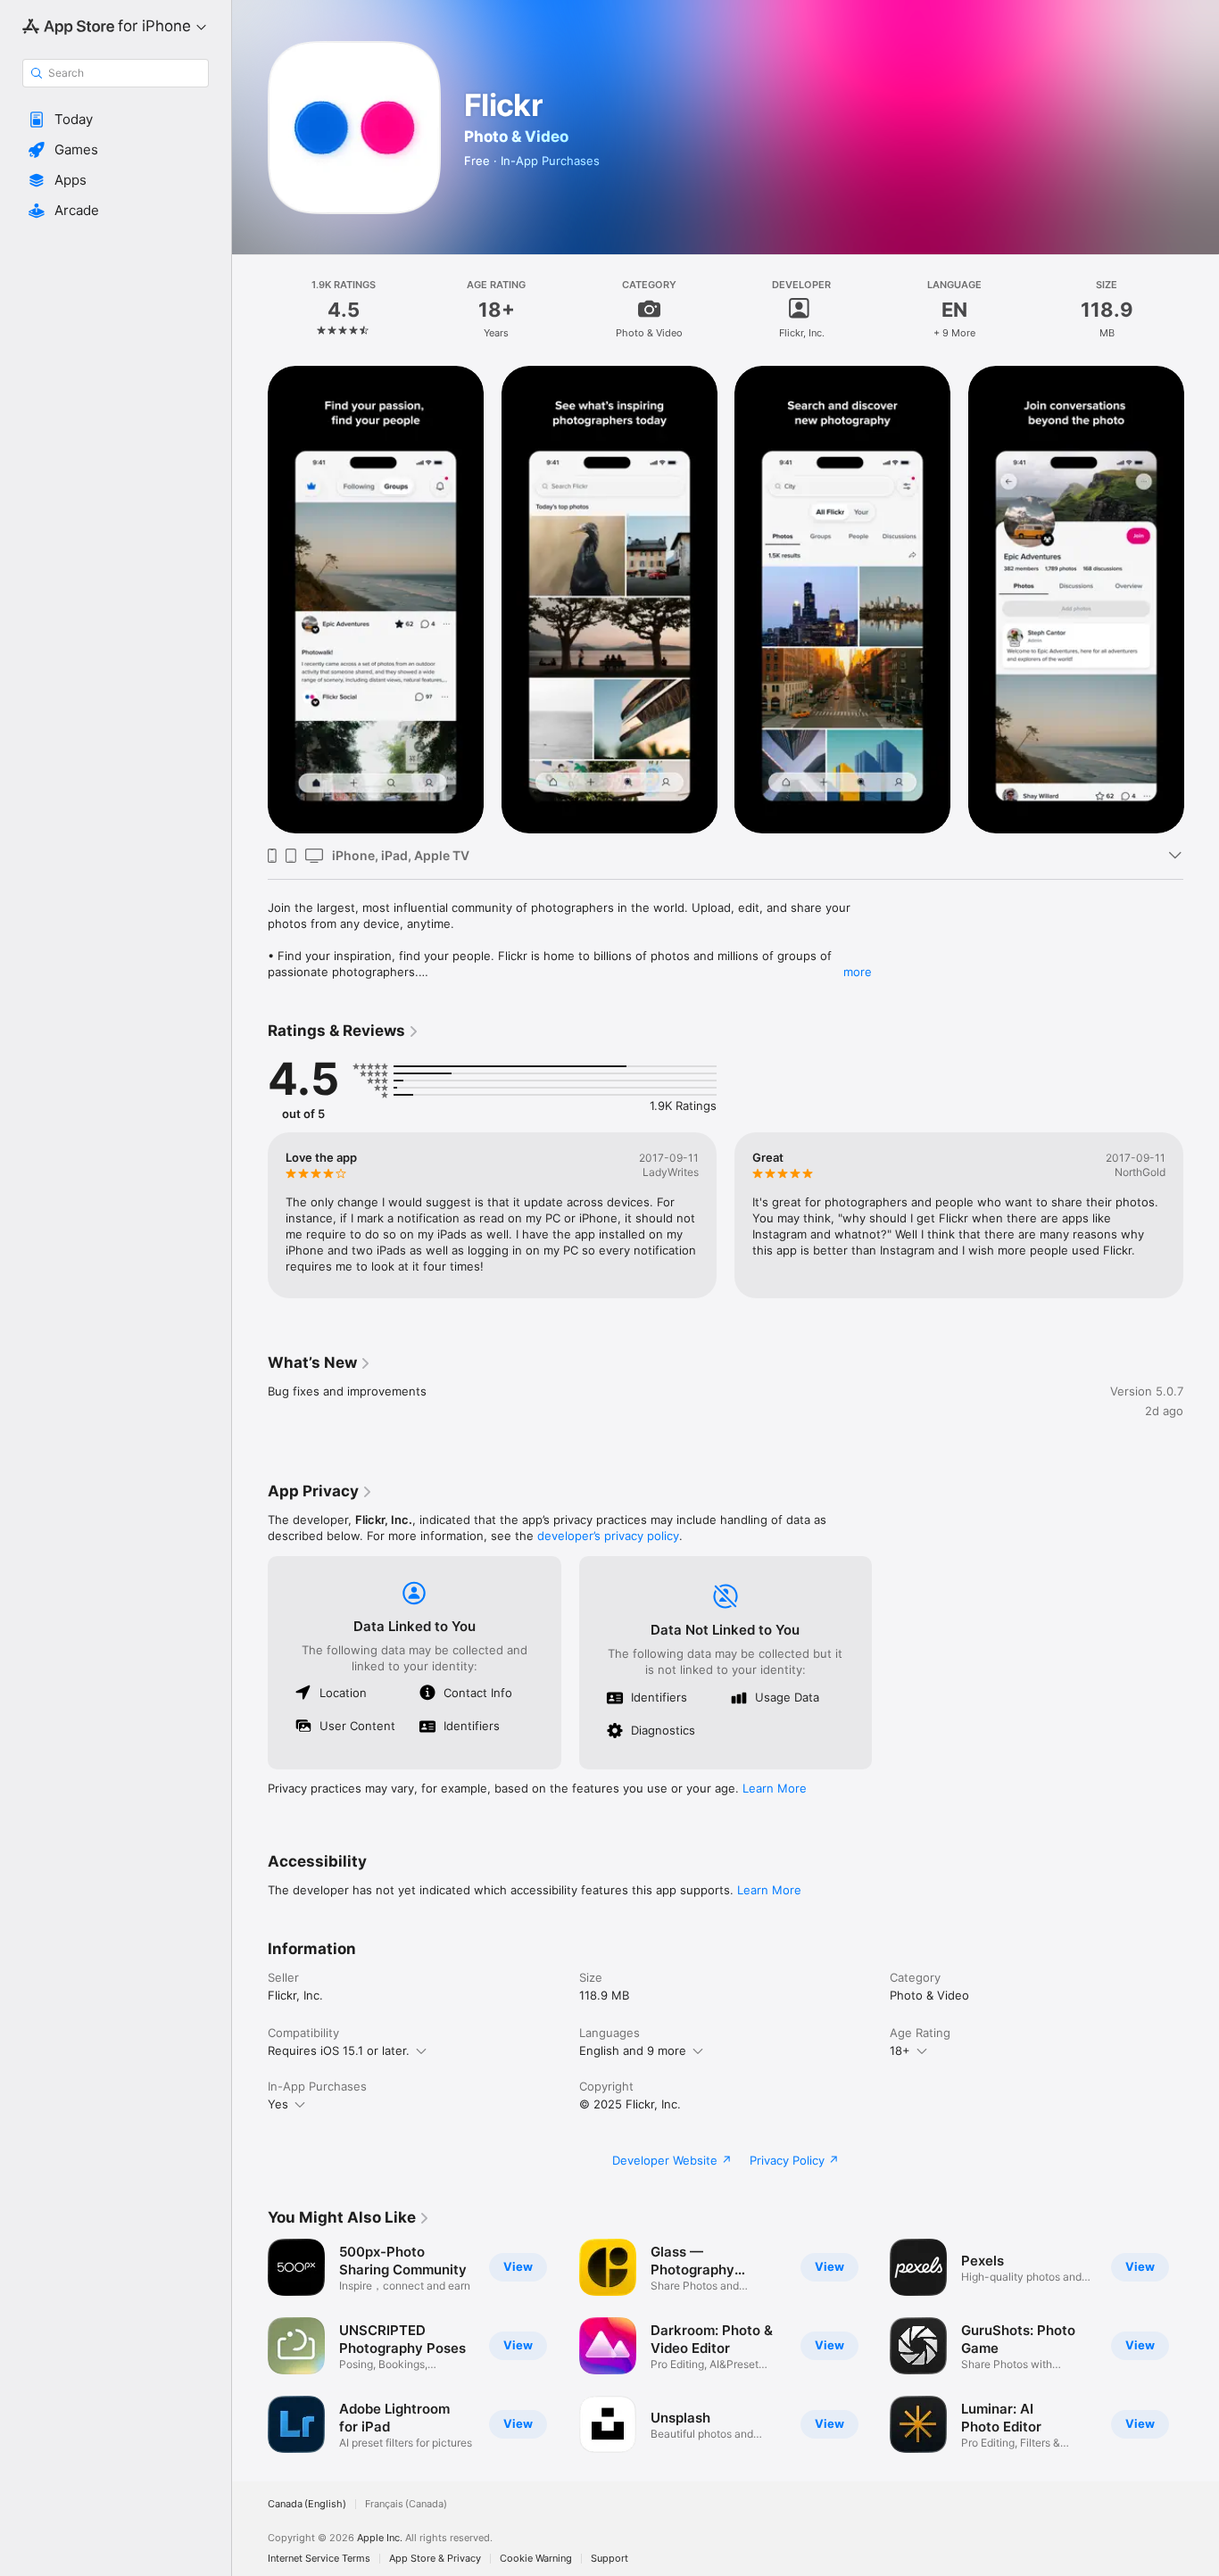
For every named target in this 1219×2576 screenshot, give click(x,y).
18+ (900, 2050)
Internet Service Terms (319, 2559)
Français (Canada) (406, 2504)
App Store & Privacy (435, 2559)
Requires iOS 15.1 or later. (339, 2050)
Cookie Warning (536, 2559)
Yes (278, 2104)
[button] (116, 120)
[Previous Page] (250, 600)
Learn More (775, 1788)
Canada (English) (307, 2504)
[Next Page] (1201, 600)
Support (609, 2559)
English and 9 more (633, 2050)
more (858, 972)
